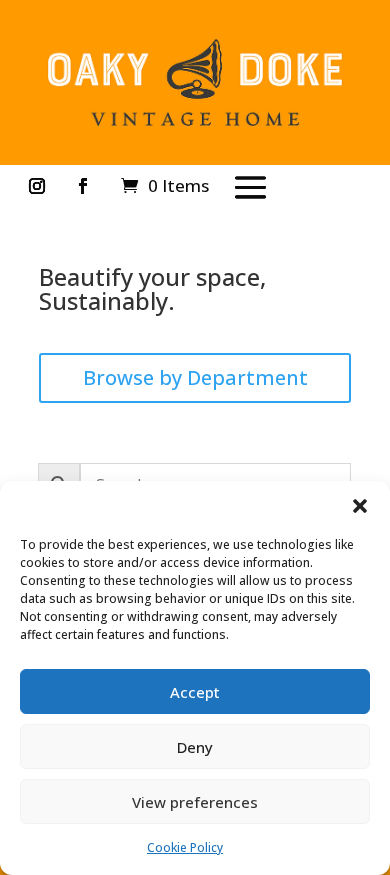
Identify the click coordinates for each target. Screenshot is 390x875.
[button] (360, 506)
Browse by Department (195, 377)
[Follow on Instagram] (37, 186)
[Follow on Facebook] (83, 186)
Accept (195, 692)
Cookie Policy (185, 847)
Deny (195, 747)
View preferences (195, 802)
